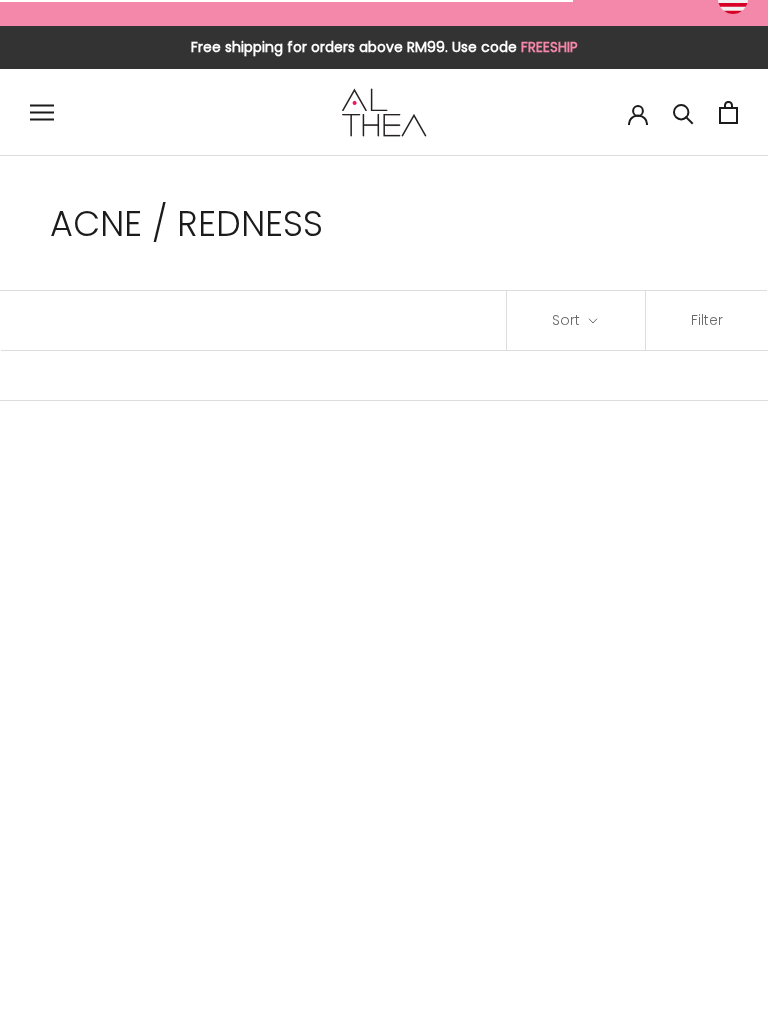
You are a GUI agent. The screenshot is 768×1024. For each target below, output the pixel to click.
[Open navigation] (42, 112)
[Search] (683, 112)
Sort (568, 320)
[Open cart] (728, 112)
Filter (707, 320)
